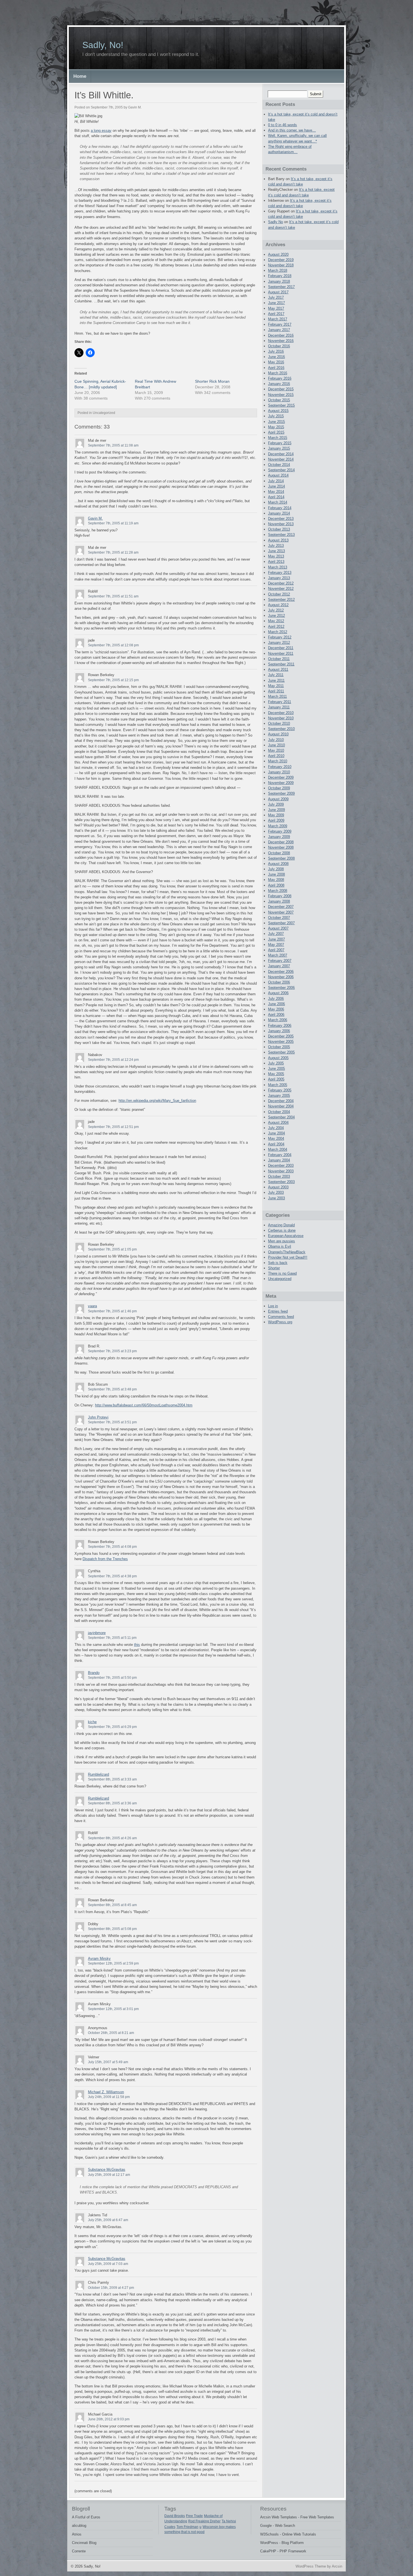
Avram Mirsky (99, 1958)
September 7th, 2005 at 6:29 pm (112, 1727)
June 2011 (276, 680)
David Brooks (175, 2516)
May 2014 (276, 492)
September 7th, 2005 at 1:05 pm (112, 1249)
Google (266, 2526)
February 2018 (280, 276)
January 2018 (279, 281)
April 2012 (276, 627)
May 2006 (276, 1009)
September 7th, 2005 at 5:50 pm (112, 1678)
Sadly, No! (103, 45)
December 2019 (281, 260)
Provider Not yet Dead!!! (288, 1257)
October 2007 (279, 918)
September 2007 (281, 923)
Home (80, 76)
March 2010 (278, 761)
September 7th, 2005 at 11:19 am (113, 523)
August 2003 (278, 1187)
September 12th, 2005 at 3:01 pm (113, 2009)
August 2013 (278, 540)
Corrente (79, 2551)
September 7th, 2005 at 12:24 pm (113, 1060)
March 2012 (278, 632)
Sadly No (275, 222)
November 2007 (281, 912)
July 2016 (276, 351)
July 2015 (276, 416)
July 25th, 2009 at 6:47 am (108, 2220)
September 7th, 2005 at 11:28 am (113, 552)
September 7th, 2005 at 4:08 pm (112, 1547)
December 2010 (281, 713)
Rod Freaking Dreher (204, 2521)
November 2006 (281, 977)
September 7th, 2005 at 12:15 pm (113, 680)
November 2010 (281, 718)
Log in (273, 1306)
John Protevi (98, 1417)
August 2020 (278, 254)
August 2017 (278, 292)
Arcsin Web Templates (279, 2517)
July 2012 (276, 610)
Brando (94, 1673)
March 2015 (278, 438)
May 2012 (276, 621)
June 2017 (276, 303)
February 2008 (280, 896)
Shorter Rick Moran (212, 381)
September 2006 (281, 988)
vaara (92, 1306)
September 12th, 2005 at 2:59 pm (113, 1963)
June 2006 (276, 1004)
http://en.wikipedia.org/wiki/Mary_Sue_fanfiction (157, 1101)
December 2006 (281, 972)
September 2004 (281, 1117)
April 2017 (276, 314)
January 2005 (279, 1096)
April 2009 (276, 820)
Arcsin (337, 2566)
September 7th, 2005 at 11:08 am (113, 445)
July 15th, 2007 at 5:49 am (108, 2062)
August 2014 (278, 475)
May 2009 (276, 815)
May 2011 (276, 686)
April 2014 (276, 497)
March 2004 (278, 1149)
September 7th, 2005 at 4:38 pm (112, 1576)
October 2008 (279, 853)
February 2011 (280, 702)
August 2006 (278, 993)
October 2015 (279, 400)
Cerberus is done (282, 1230)
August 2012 (278, 605)
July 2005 (276, 1063)
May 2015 (276, 427)
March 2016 (278, 373)
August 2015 (278, 411)
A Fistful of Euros (86, 2517)
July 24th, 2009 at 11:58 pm (109, 2097)
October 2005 (279, 1047)
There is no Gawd (282, 1273)
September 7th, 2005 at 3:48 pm (112, 1389)
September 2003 (281, 1182)
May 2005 (276, 1074)
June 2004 (276, 1133)
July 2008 (276, 869)
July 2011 (276, 675)
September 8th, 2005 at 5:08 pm (112, 1929)
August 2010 (278, 734)
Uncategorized (280, 1279)
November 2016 (281, 341)
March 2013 (278, 567)
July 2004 (276, 1128)
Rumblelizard (98, 1774)
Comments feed (281, 1317)
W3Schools (269, 2534)
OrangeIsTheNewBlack (287, 1252)
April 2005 (276, 1079)
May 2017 (276, 308)
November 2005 (281, 1042)
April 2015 (276, 432)
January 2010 (279, 772)
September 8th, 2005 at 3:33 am (112, 1779)
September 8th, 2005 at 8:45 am (112, 1905)
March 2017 (278, 319)
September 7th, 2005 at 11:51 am (113, 596)
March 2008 (278, 891)
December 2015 (281, 389)
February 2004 (280, 1155)
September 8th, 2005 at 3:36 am (112, 1803)
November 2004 (281, 1106)
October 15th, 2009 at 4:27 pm (111, 2288)
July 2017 (276, 297)
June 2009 (276, 810)
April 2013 (276, 562)
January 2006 (279, 1031)
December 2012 (281, 583)
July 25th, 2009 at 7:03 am (108, 2264)
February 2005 (280, 1090)
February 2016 (280, 378)
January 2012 (279, 643)
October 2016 (279, 346)
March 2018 (278, 270)
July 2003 (276, 1192)
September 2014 (281, 470)
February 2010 (280, 767)
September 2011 (281, 664)
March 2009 (278, 826)
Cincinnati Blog (84, 2543)
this (137, 1645)
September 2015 (281, 405)
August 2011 (278, 670)
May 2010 (276, 750)
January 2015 (279, 448)
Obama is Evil (280, 1246)
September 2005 (281, 1052)
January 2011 (279, 707)
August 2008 (278, 864)
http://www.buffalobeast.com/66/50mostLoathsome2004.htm (144, 1405)
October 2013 (279, 529)
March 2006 (278, 1020)
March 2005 (278, 1085)
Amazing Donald (281, 1225)
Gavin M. (95, 518)
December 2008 (281, 842)
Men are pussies (282, 1241)
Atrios (77, 2534)
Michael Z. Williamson (106, 2092)
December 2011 (281, 648)
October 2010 (279, 723)
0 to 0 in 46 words (282, 125)
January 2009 (279, 837)
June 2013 (276, 551)
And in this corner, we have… (292, 130)
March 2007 (278, 955)
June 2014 (276, 486)
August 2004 (278, 1122)
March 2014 (278, 502)
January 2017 (279, 330)
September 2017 (281, 287)
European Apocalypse (286, 1236)
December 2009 (281, 777)
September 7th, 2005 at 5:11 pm (112, 1638)
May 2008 (276, 880)
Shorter (274, 1268)
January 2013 (279, 578)
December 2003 (281, 1165)
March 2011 (277, 696)
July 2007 (276, 934)
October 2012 (279, 594)
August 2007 (278, 928)
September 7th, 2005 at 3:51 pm (112, 1422)
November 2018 (281, 265)
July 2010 (276, 740)
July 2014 (276, 481)
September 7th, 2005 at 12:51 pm (113, 1127)
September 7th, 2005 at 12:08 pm (113, 645)
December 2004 (281, 1101)
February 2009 (280, 831)
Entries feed (278, 1311)
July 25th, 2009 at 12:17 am (109, 2175)
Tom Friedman (187, 2527)
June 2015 (276, 422)
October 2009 (279, 788)
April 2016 (276, 368)
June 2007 (276, 939)
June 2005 (276, 1069)
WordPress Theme (311, 2566)
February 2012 (280, 637)
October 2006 (279, 982)
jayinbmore (97, 1633)
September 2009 (281, 793)
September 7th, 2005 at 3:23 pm (112, 1351)
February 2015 (280, 443)
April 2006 (276, 1015)
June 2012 (276, 616)
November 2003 (281, 1171)
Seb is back (278, 1263)
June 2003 (276, 1198)
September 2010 (281, 729)
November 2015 (281, 395)
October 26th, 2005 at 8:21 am (111, 2033)
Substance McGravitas (107, 2170)
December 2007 (281, 907)
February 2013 (280, 573)
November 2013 (281, 524)
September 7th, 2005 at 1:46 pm (112, 1311)
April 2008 (276, 885)
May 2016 (276, 362)
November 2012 (281, 589)
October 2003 (279, 1176)
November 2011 (281, 653)
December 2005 (281, 1036)
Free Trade (194, 2516)
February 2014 (280, 508)
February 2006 (280, 1026)
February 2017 (280, 324)
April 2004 (276, 1144)
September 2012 (281, 600)
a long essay (101, 131)
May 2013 (276, 556)
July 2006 (276, 999)
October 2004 (279, 1112)
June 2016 (276, 357)
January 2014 (279, 513)
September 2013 (281, 535)
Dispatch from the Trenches (105, 1559)
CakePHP (268, 2551)
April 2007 (276, 950)
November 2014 (281, 459)
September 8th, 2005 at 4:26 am (112, 1838)
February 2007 (280, 961)
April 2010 (276, 756)
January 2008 (279, 901)
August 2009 (278, 799)
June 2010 (276, 745)
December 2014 (281, 454)
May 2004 (276, 1139)
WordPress (269, 2543)
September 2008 (281, 858)
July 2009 (276, 804)
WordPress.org (280, 1322)
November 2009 (281, 783)
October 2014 (279, 465)
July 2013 (276, 546)
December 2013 (281, 519)
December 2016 (281, 335)
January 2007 (279, 966)
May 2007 (276, 945)
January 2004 (279, 1160)
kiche (92, 1722)
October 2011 (279, 659)
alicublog (79, 2526)
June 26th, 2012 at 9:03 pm (109, 2419)
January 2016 (279, 384)
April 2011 (276, 691)
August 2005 (278, 1058)
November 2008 (281, 847)
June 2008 (276, 874)
